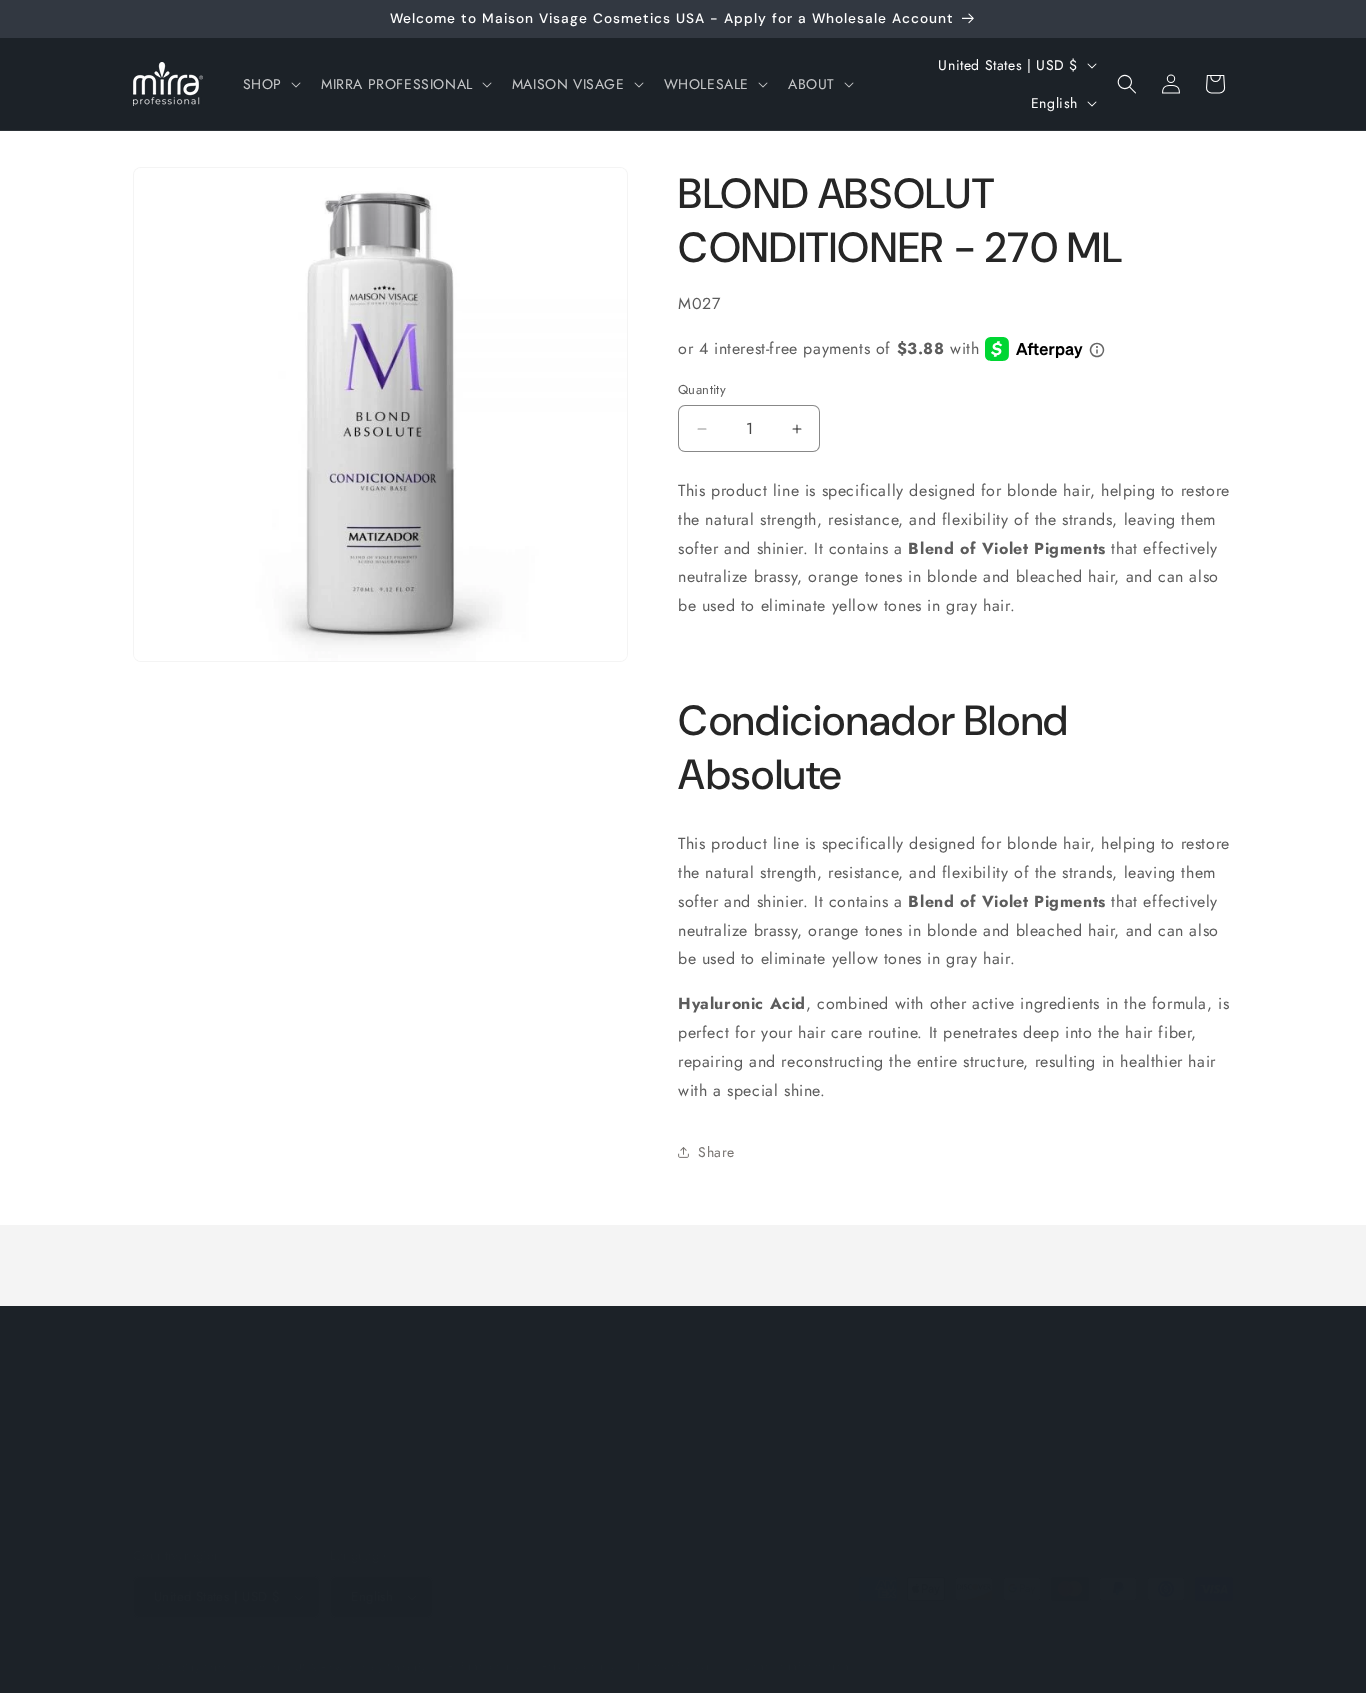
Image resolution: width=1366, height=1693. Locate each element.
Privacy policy (579, 1666)
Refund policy (484, 1666)
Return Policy (585, 1443)
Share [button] (716, 1152)
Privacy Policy (693, 1443)
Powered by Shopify (374, 1667)
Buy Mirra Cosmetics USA (249, 1667)
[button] (270, 84)
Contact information (796, 1666)
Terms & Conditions (824, 1443)
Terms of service (679, 1666)
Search (500, 1443)
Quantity (702, 389)
